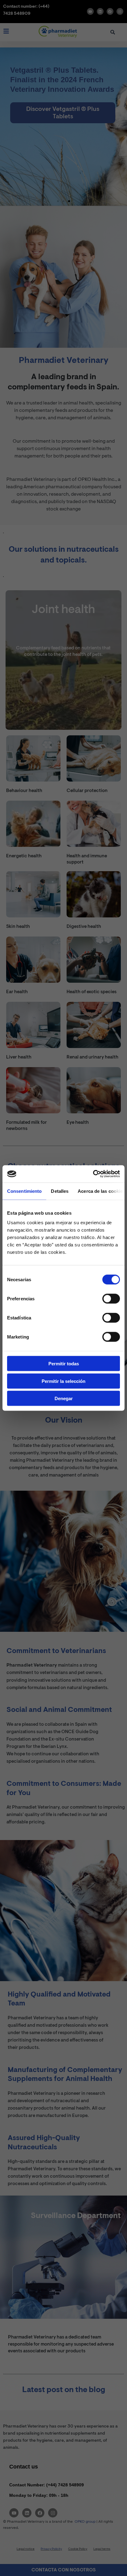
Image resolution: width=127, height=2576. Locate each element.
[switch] (111, 1299)
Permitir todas (64, 1364)
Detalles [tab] (60, 1191)
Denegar (64, 1398)
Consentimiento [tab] (24, 1191)
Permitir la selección (63, 1381)
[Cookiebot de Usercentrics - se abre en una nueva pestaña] (93, 1174)
